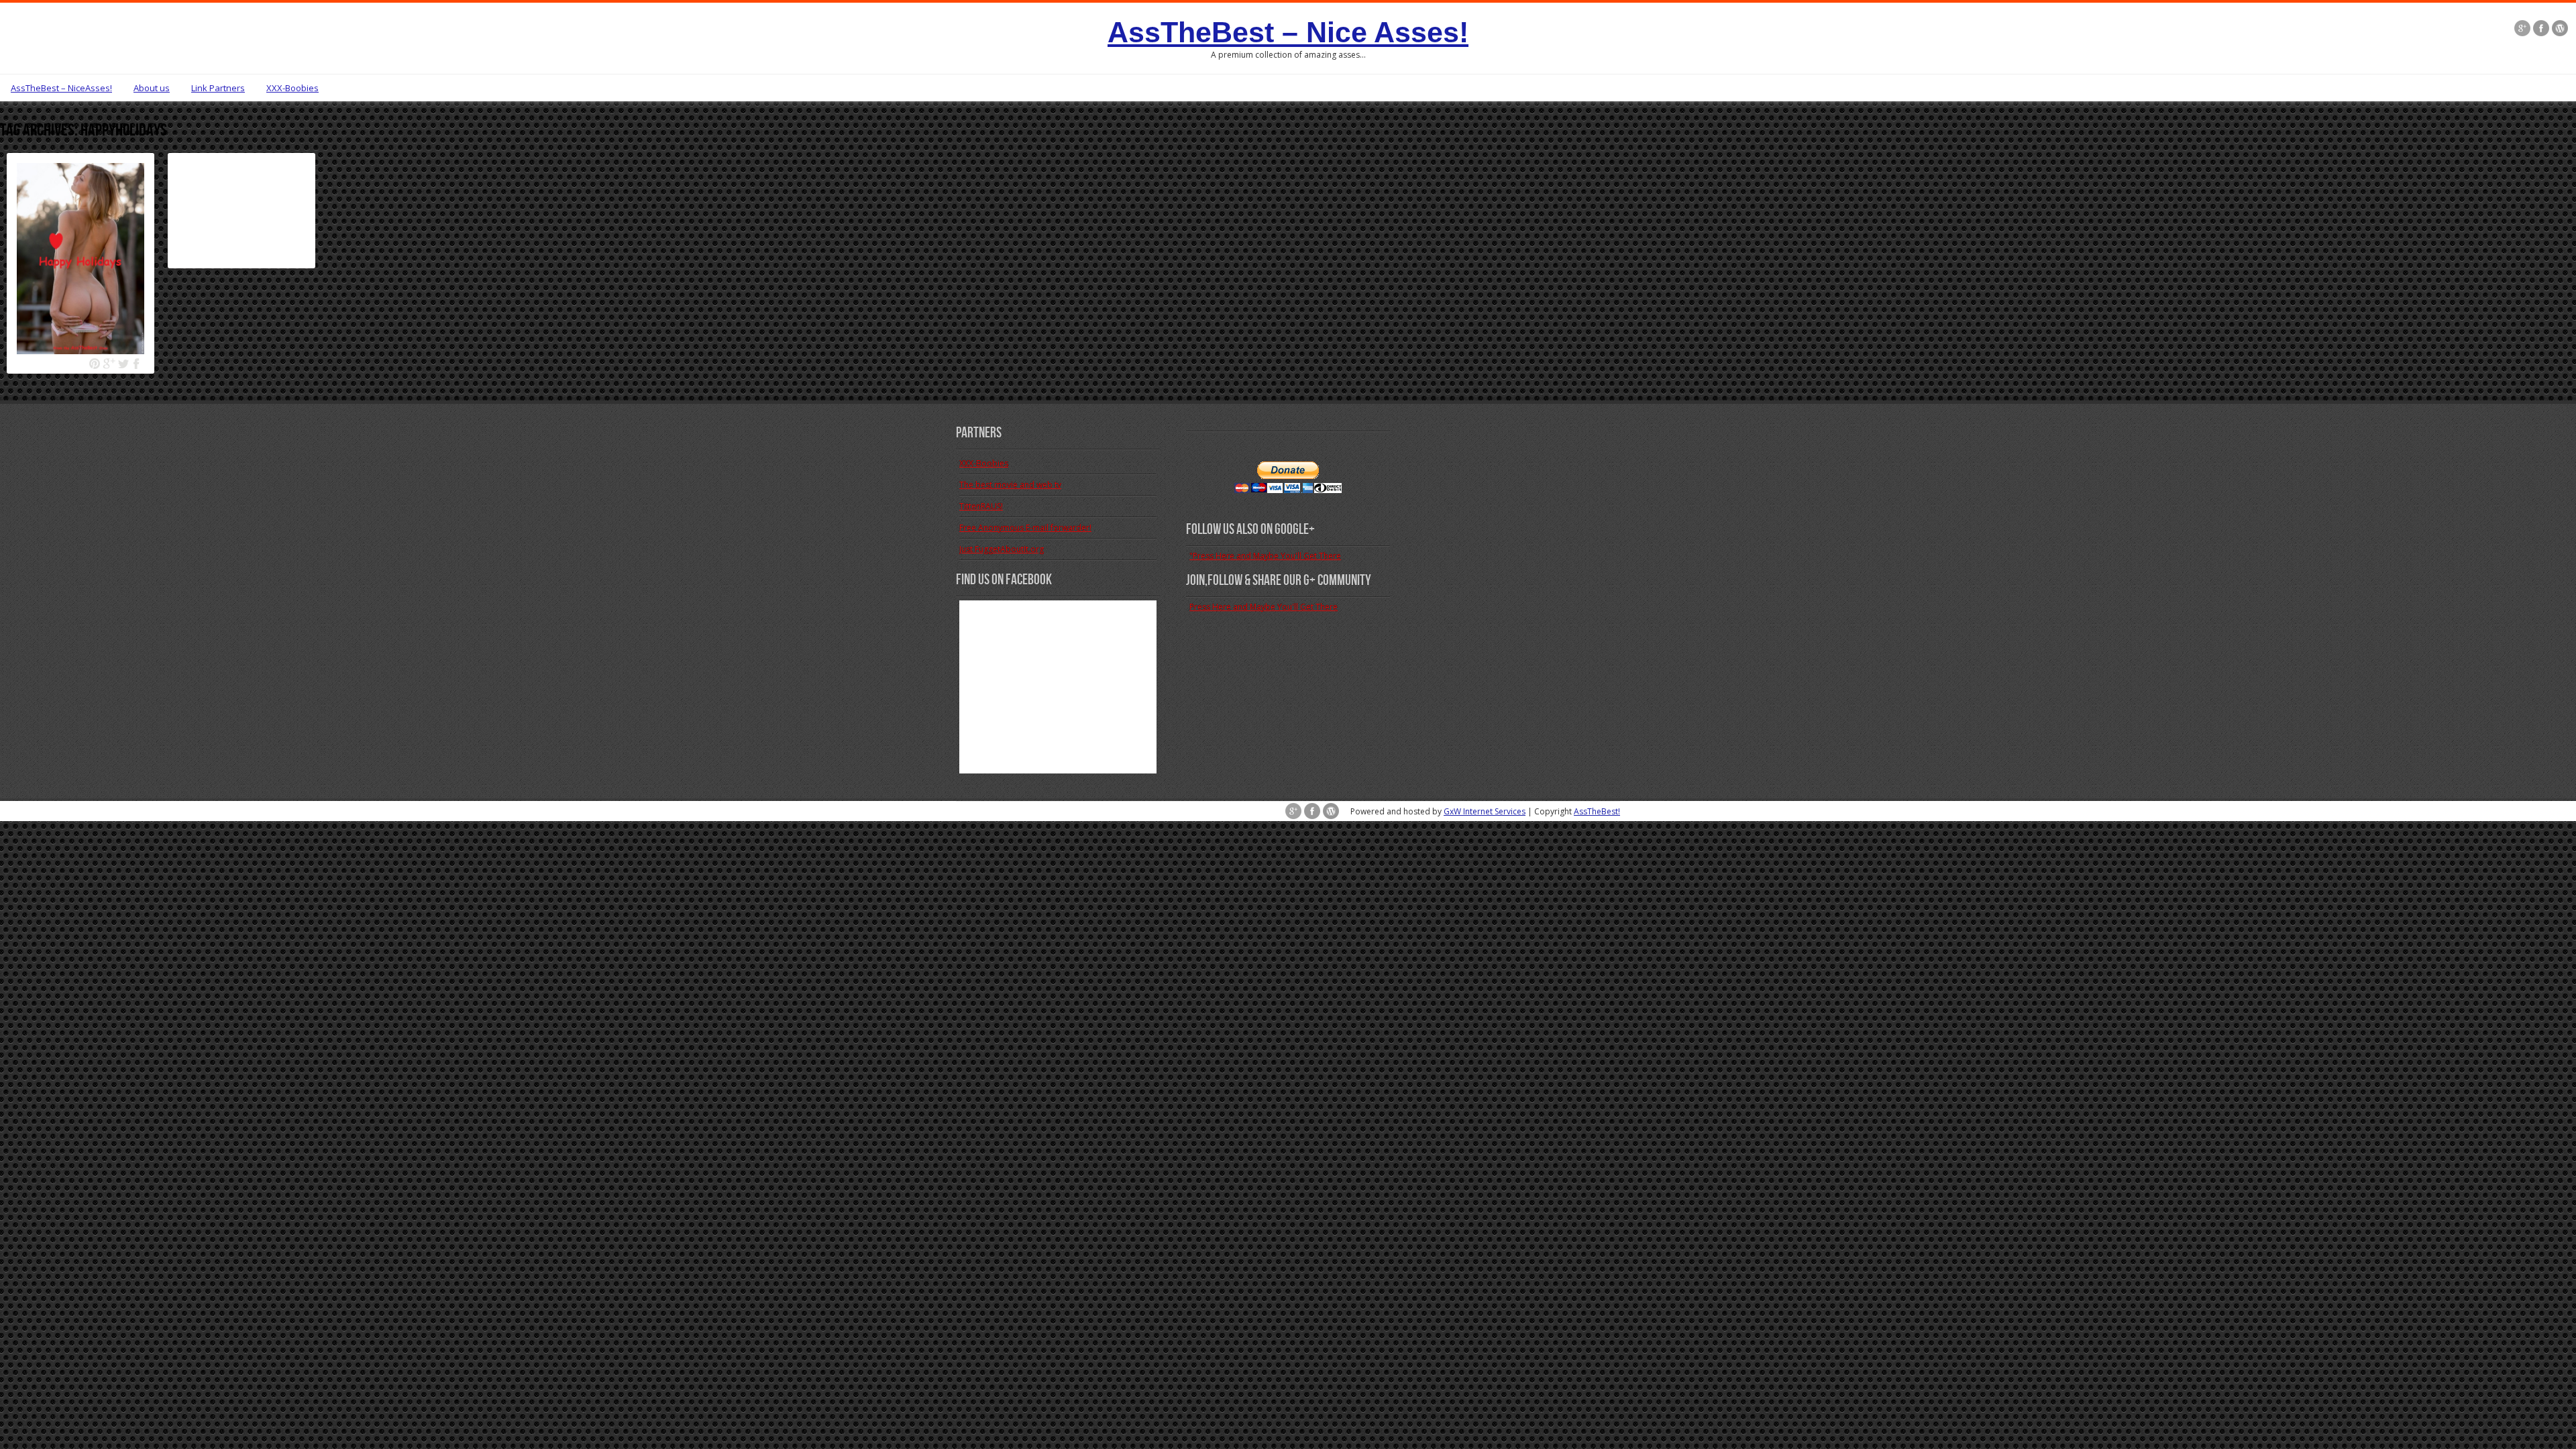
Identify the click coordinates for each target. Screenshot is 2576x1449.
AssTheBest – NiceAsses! (61, 88)
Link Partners (218, 88)
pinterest (95, 364)
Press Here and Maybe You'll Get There (1264, 607)
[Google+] (2522, 30)
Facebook (137, 364)
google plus (109, 364)
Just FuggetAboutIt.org (1002, 549)
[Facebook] (2541, 30)
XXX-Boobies (292, 88)
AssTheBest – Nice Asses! (1288, 32)
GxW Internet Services (1485, 811)
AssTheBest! (1597, 811)
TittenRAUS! (981, 506)
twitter (123, 364)
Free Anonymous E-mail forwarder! (1025, 528)
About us (152, 88)
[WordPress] (2560, 30)
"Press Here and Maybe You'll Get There (1265, 556)
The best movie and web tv (1010, 485)
